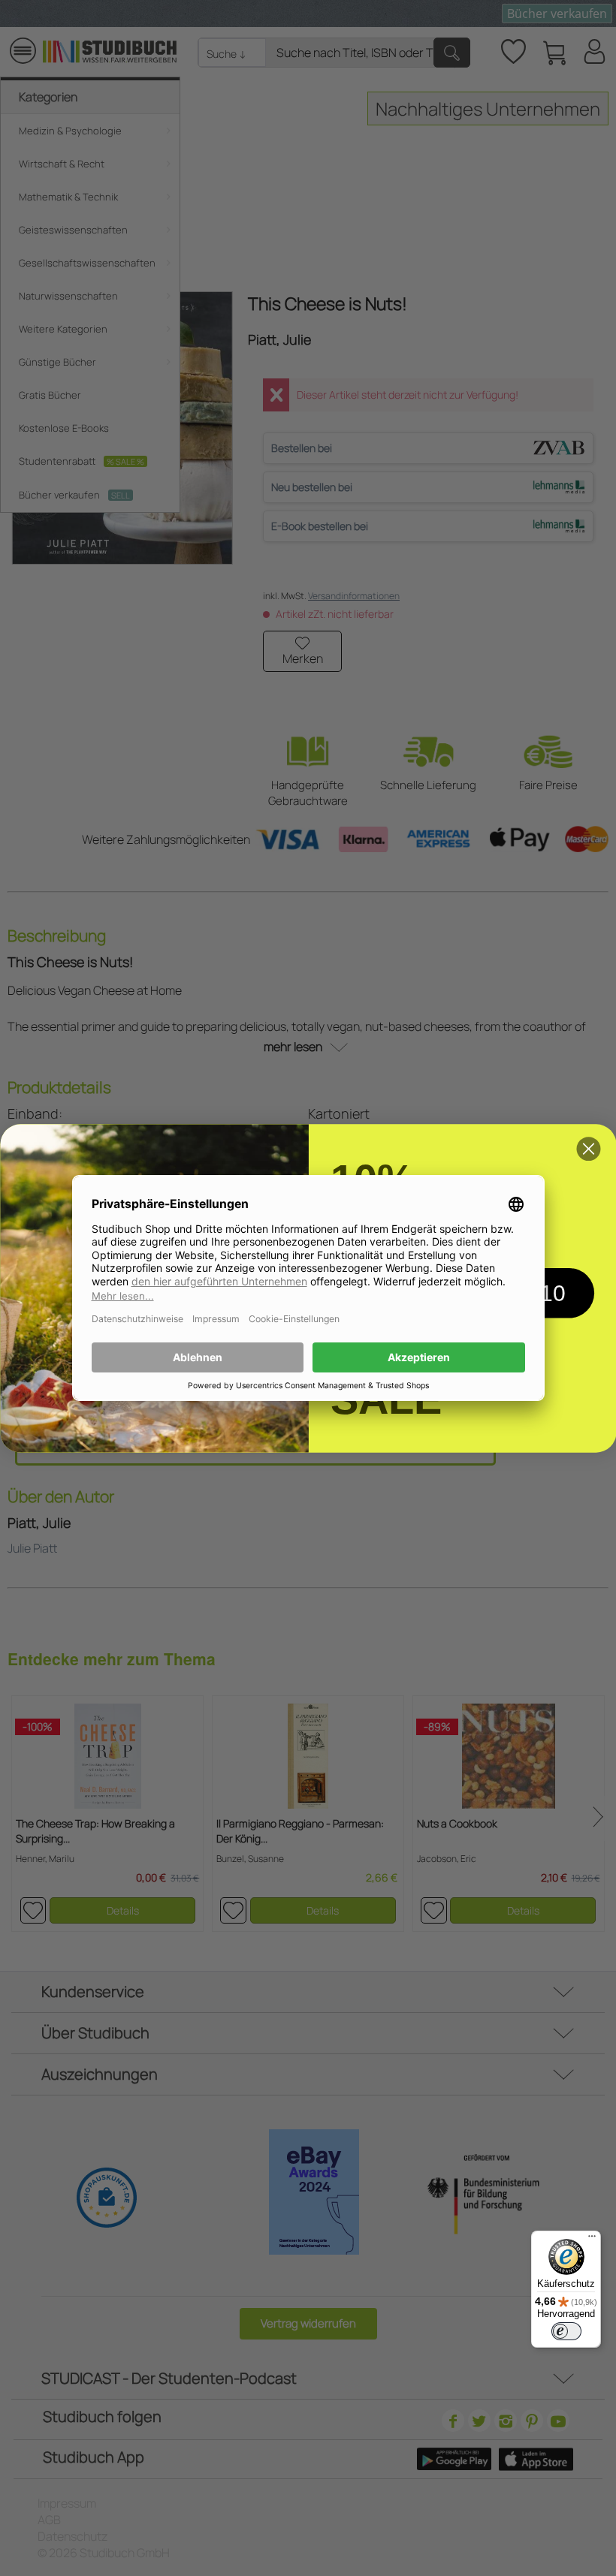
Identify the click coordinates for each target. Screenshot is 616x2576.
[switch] (566, 2331)
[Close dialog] (588, 1149)
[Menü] (592, 2240)
